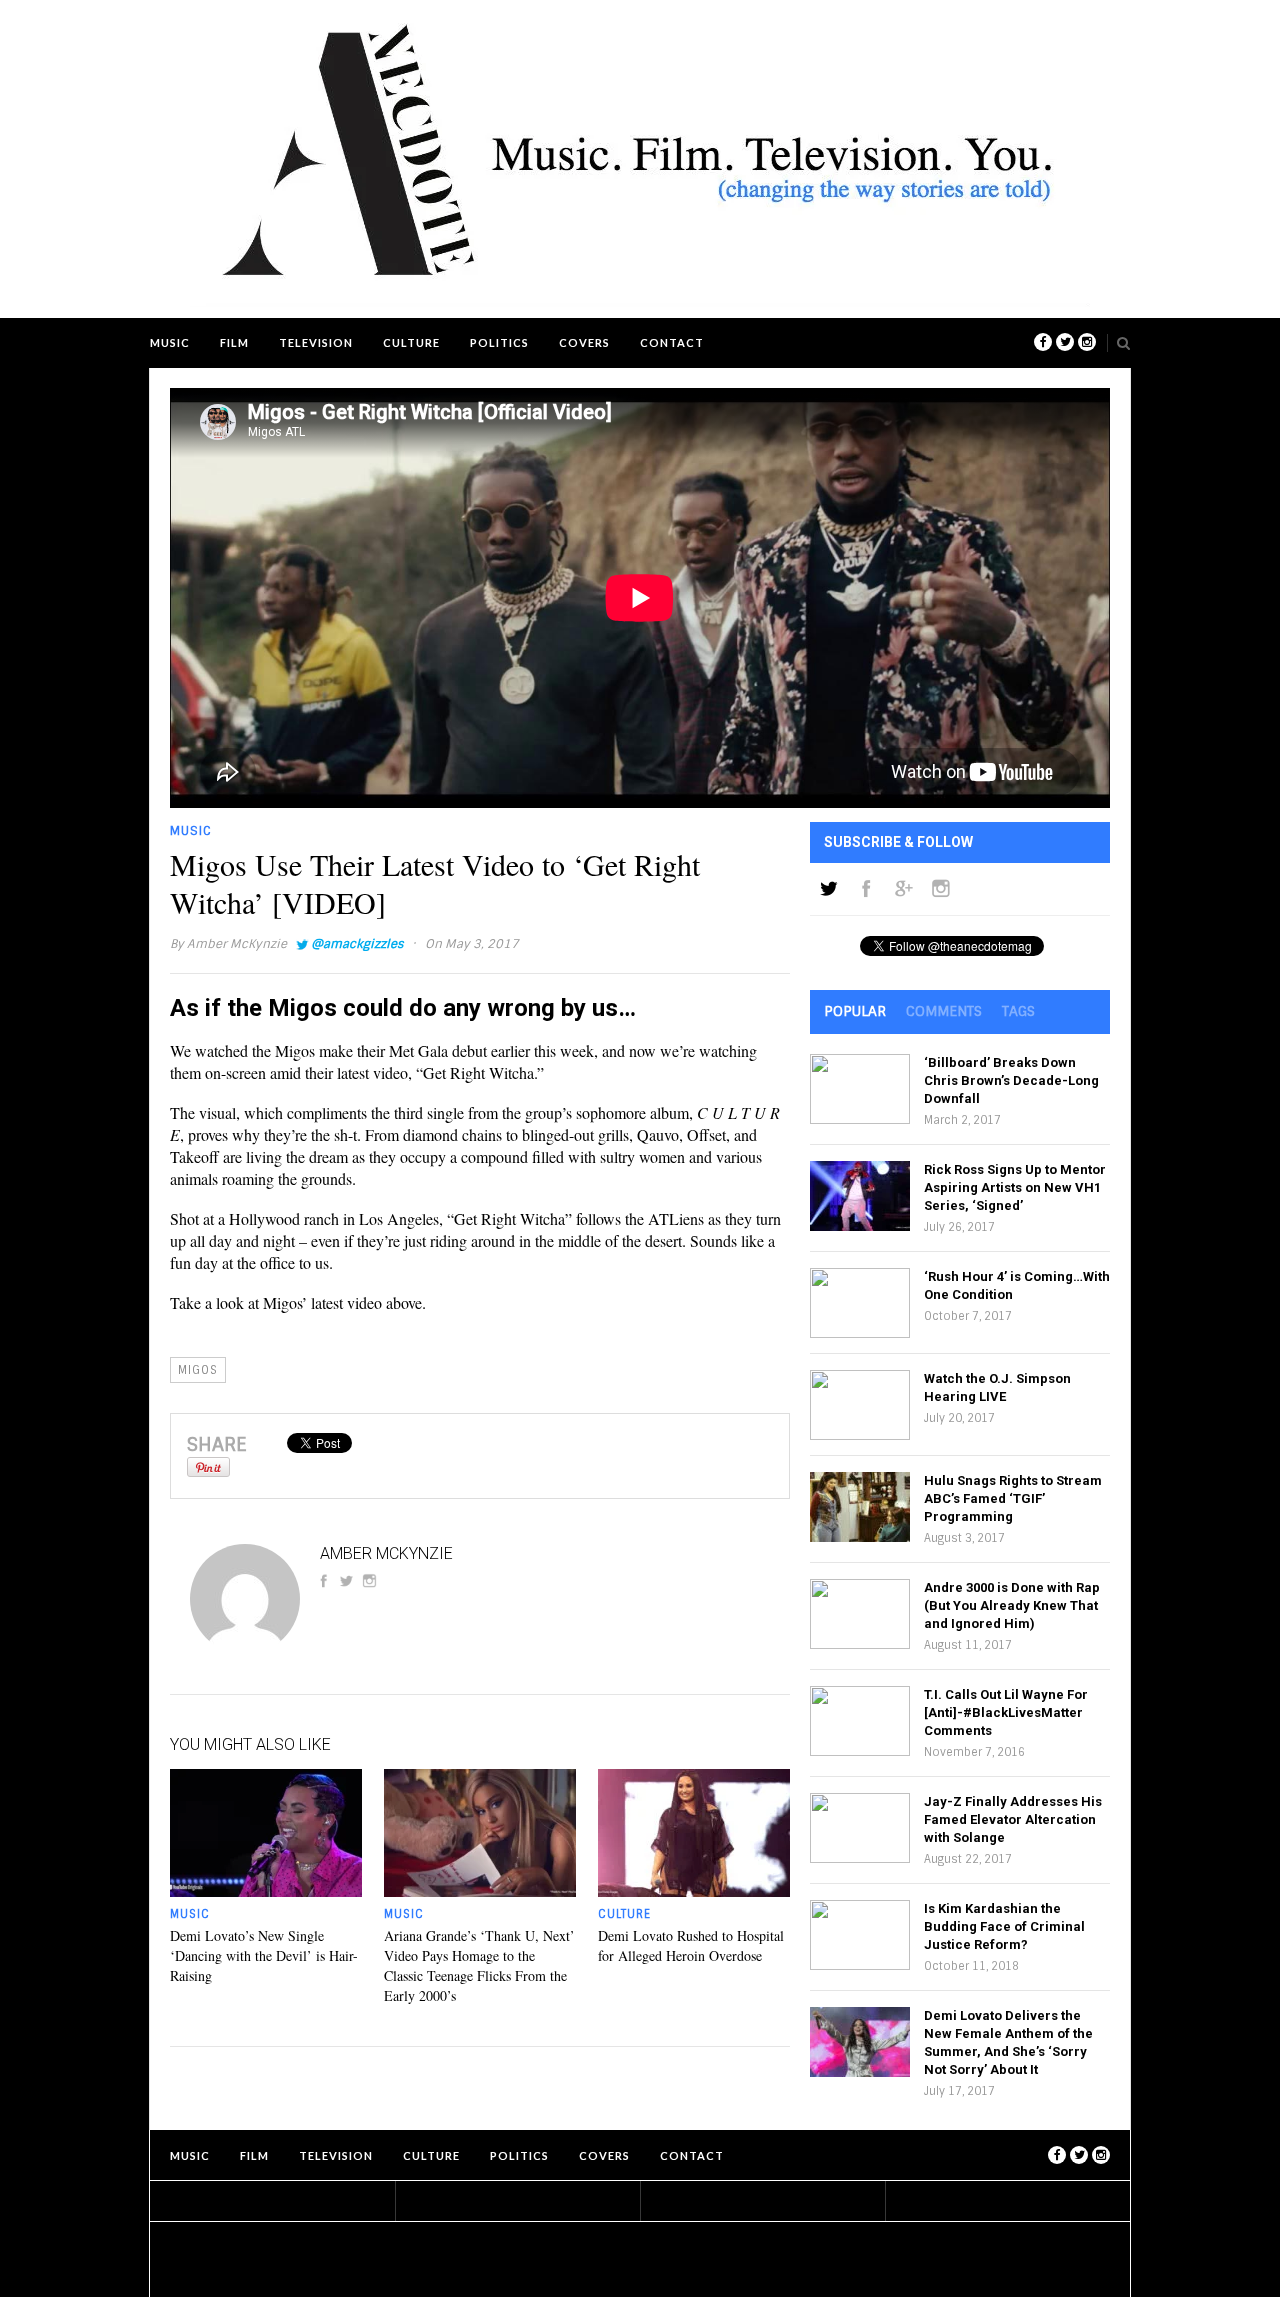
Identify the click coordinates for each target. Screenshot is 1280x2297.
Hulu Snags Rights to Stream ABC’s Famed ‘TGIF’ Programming (1013, 1498)
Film (234, 342)
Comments (944, 1011)
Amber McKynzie (237, 944)
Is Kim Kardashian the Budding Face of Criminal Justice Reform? (1004, 1926)
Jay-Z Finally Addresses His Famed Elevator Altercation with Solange (1013, 1819)
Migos (198, 1370)
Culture (411, 342)
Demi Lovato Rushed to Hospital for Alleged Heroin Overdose (691, 1945)
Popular (855, 1011)
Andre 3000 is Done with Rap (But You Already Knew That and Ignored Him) (1012, 1605)
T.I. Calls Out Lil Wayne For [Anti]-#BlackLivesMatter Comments (1006, 1712)
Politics (499, 342)
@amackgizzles (357, 944)
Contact (672, 342)
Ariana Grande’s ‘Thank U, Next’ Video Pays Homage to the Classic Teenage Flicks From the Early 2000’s (479, 1965)
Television (316, 342)
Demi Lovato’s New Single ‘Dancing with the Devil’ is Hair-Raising (264, 1955)
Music (170, 342)
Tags (1018, 1011)
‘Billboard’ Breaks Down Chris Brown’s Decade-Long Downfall (1011, 1080)
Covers (584, 342)
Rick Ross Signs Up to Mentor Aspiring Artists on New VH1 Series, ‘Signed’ (1015, 1187)
